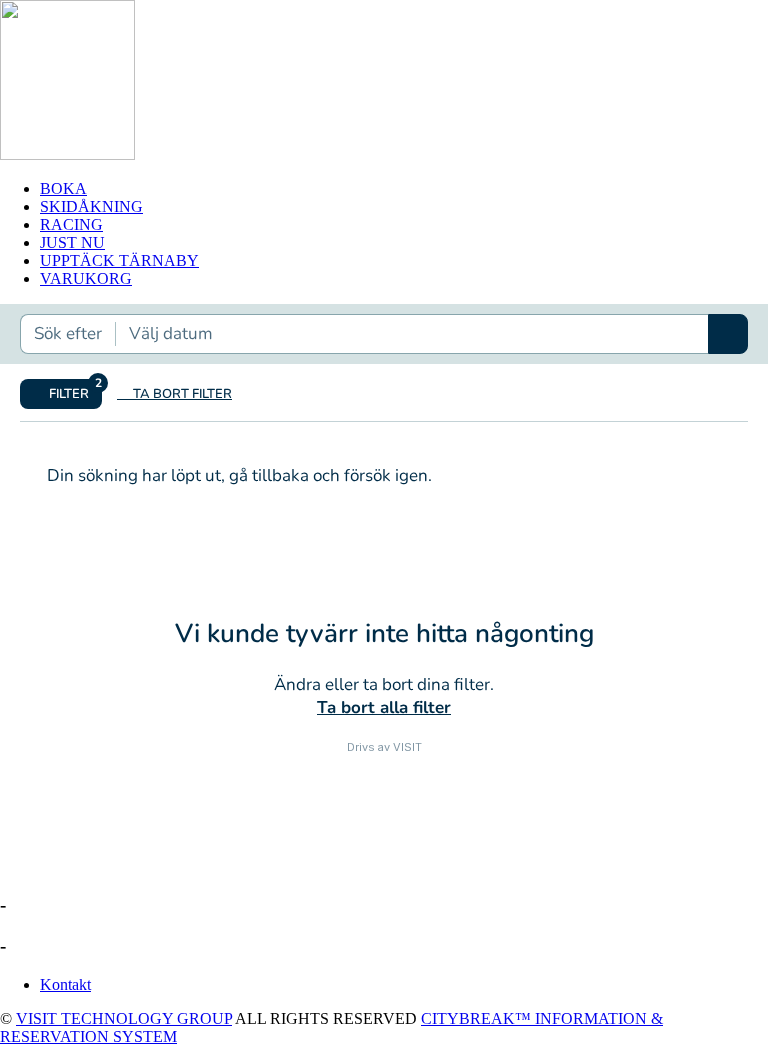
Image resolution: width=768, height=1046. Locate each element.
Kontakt (65, 984)
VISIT (407, 747)
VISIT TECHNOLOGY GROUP (124, 1018)
